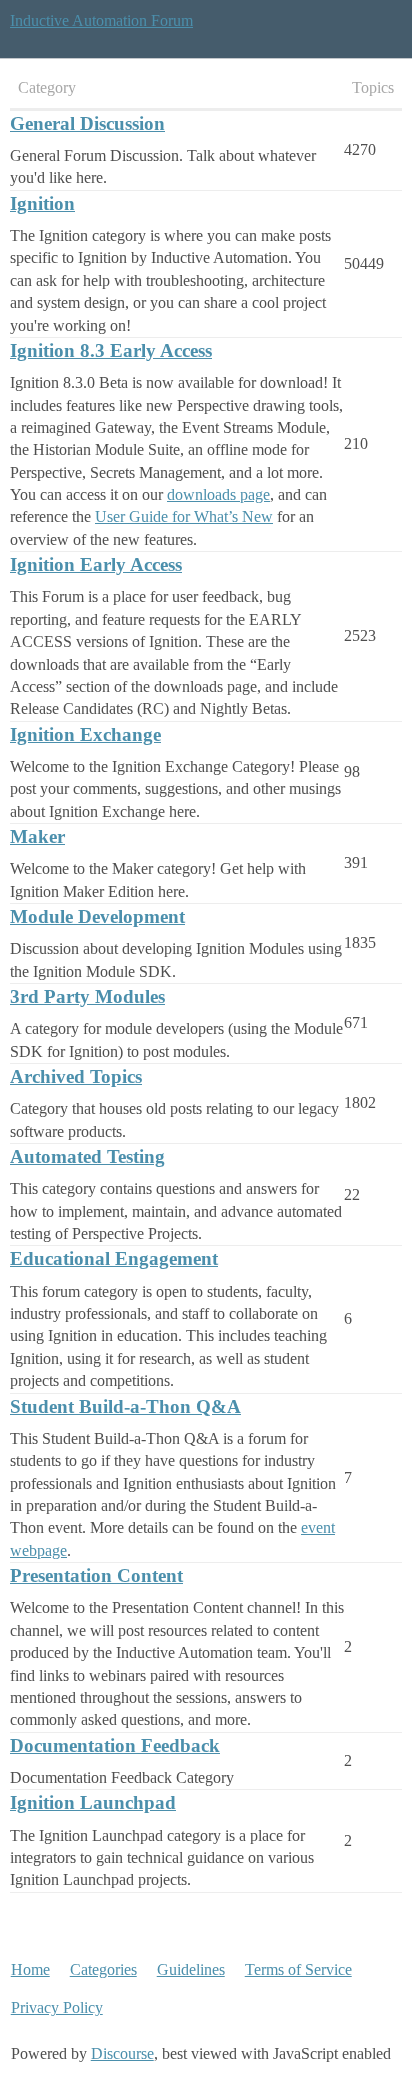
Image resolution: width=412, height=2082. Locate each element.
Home (30, 1969)
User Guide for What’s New (184, 516)
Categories (103, 1969)
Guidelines (191, 1969)
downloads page (218, 494)
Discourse (122, 2053)
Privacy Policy (57, 2007)
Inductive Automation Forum (101, 20)
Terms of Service (298, 1969)
